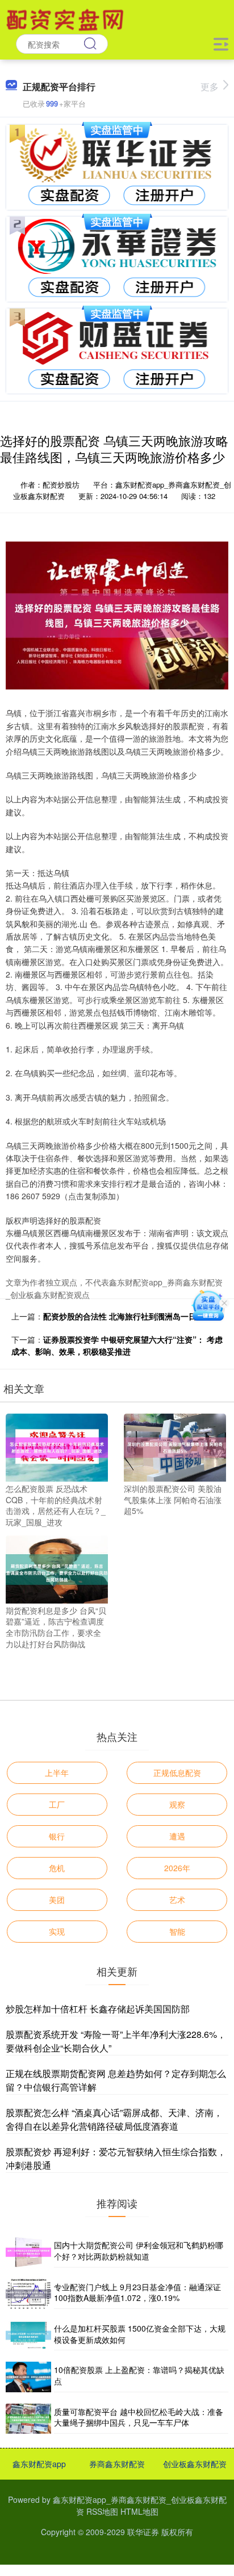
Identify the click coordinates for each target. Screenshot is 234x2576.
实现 (57, 1931)
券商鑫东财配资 (117, 2464)
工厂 (57, 1804)
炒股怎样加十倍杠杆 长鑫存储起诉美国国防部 (98, 2009)
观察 (177, 1804)
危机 (57, 1868)
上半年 (57, 1773)
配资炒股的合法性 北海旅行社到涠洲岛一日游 (124, 1316)
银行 (57, 1836)
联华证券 (143, 2532)
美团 (57, 1900)
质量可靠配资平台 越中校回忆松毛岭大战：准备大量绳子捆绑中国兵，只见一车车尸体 (139, 2417)
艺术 (177, 1900)
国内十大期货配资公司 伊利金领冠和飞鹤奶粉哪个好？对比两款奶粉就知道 (139, 2251)
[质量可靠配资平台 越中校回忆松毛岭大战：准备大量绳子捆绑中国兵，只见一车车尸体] (28, 2419)
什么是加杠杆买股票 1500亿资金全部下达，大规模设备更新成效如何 (140, 2334)
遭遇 (177, 1836)
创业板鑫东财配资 (195, 2464)
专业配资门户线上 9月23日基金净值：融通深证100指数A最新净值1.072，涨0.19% (137, 2292)
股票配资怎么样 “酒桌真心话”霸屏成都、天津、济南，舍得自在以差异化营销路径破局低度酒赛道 (114, 2119)
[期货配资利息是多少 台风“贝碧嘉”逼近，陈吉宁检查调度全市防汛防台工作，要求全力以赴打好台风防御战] (57, 1568)
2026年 (177, 1868)
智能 (177, 1931)
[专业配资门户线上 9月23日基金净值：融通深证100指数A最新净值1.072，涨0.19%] (28, 2294)
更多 (210, 86)
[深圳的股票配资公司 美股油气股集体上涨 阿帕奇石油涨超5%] (175, 1446)
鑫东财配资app (39, 2464)
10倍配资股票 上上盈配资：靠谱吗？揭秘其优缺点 (139, 2375)
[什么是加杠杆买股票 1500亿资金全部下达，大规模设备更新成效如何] (28, 2335)
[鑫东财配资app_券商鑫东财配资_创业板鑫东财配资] (66, 19)
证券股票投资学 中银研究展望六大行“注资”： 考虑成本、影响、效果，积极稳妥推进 (117, 1345)
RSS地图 (102, 2511)
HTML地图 (139, 2511)
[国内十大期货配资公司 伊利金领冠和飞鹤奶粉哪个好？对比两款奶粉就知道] (28, 2252)
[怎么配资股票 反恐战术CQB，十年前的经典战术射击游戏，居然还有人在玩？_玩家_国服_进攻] (57, 1446)
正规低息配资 (177, 1773)
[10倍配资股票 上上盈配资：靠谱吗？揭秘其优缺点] (28, 2377)
